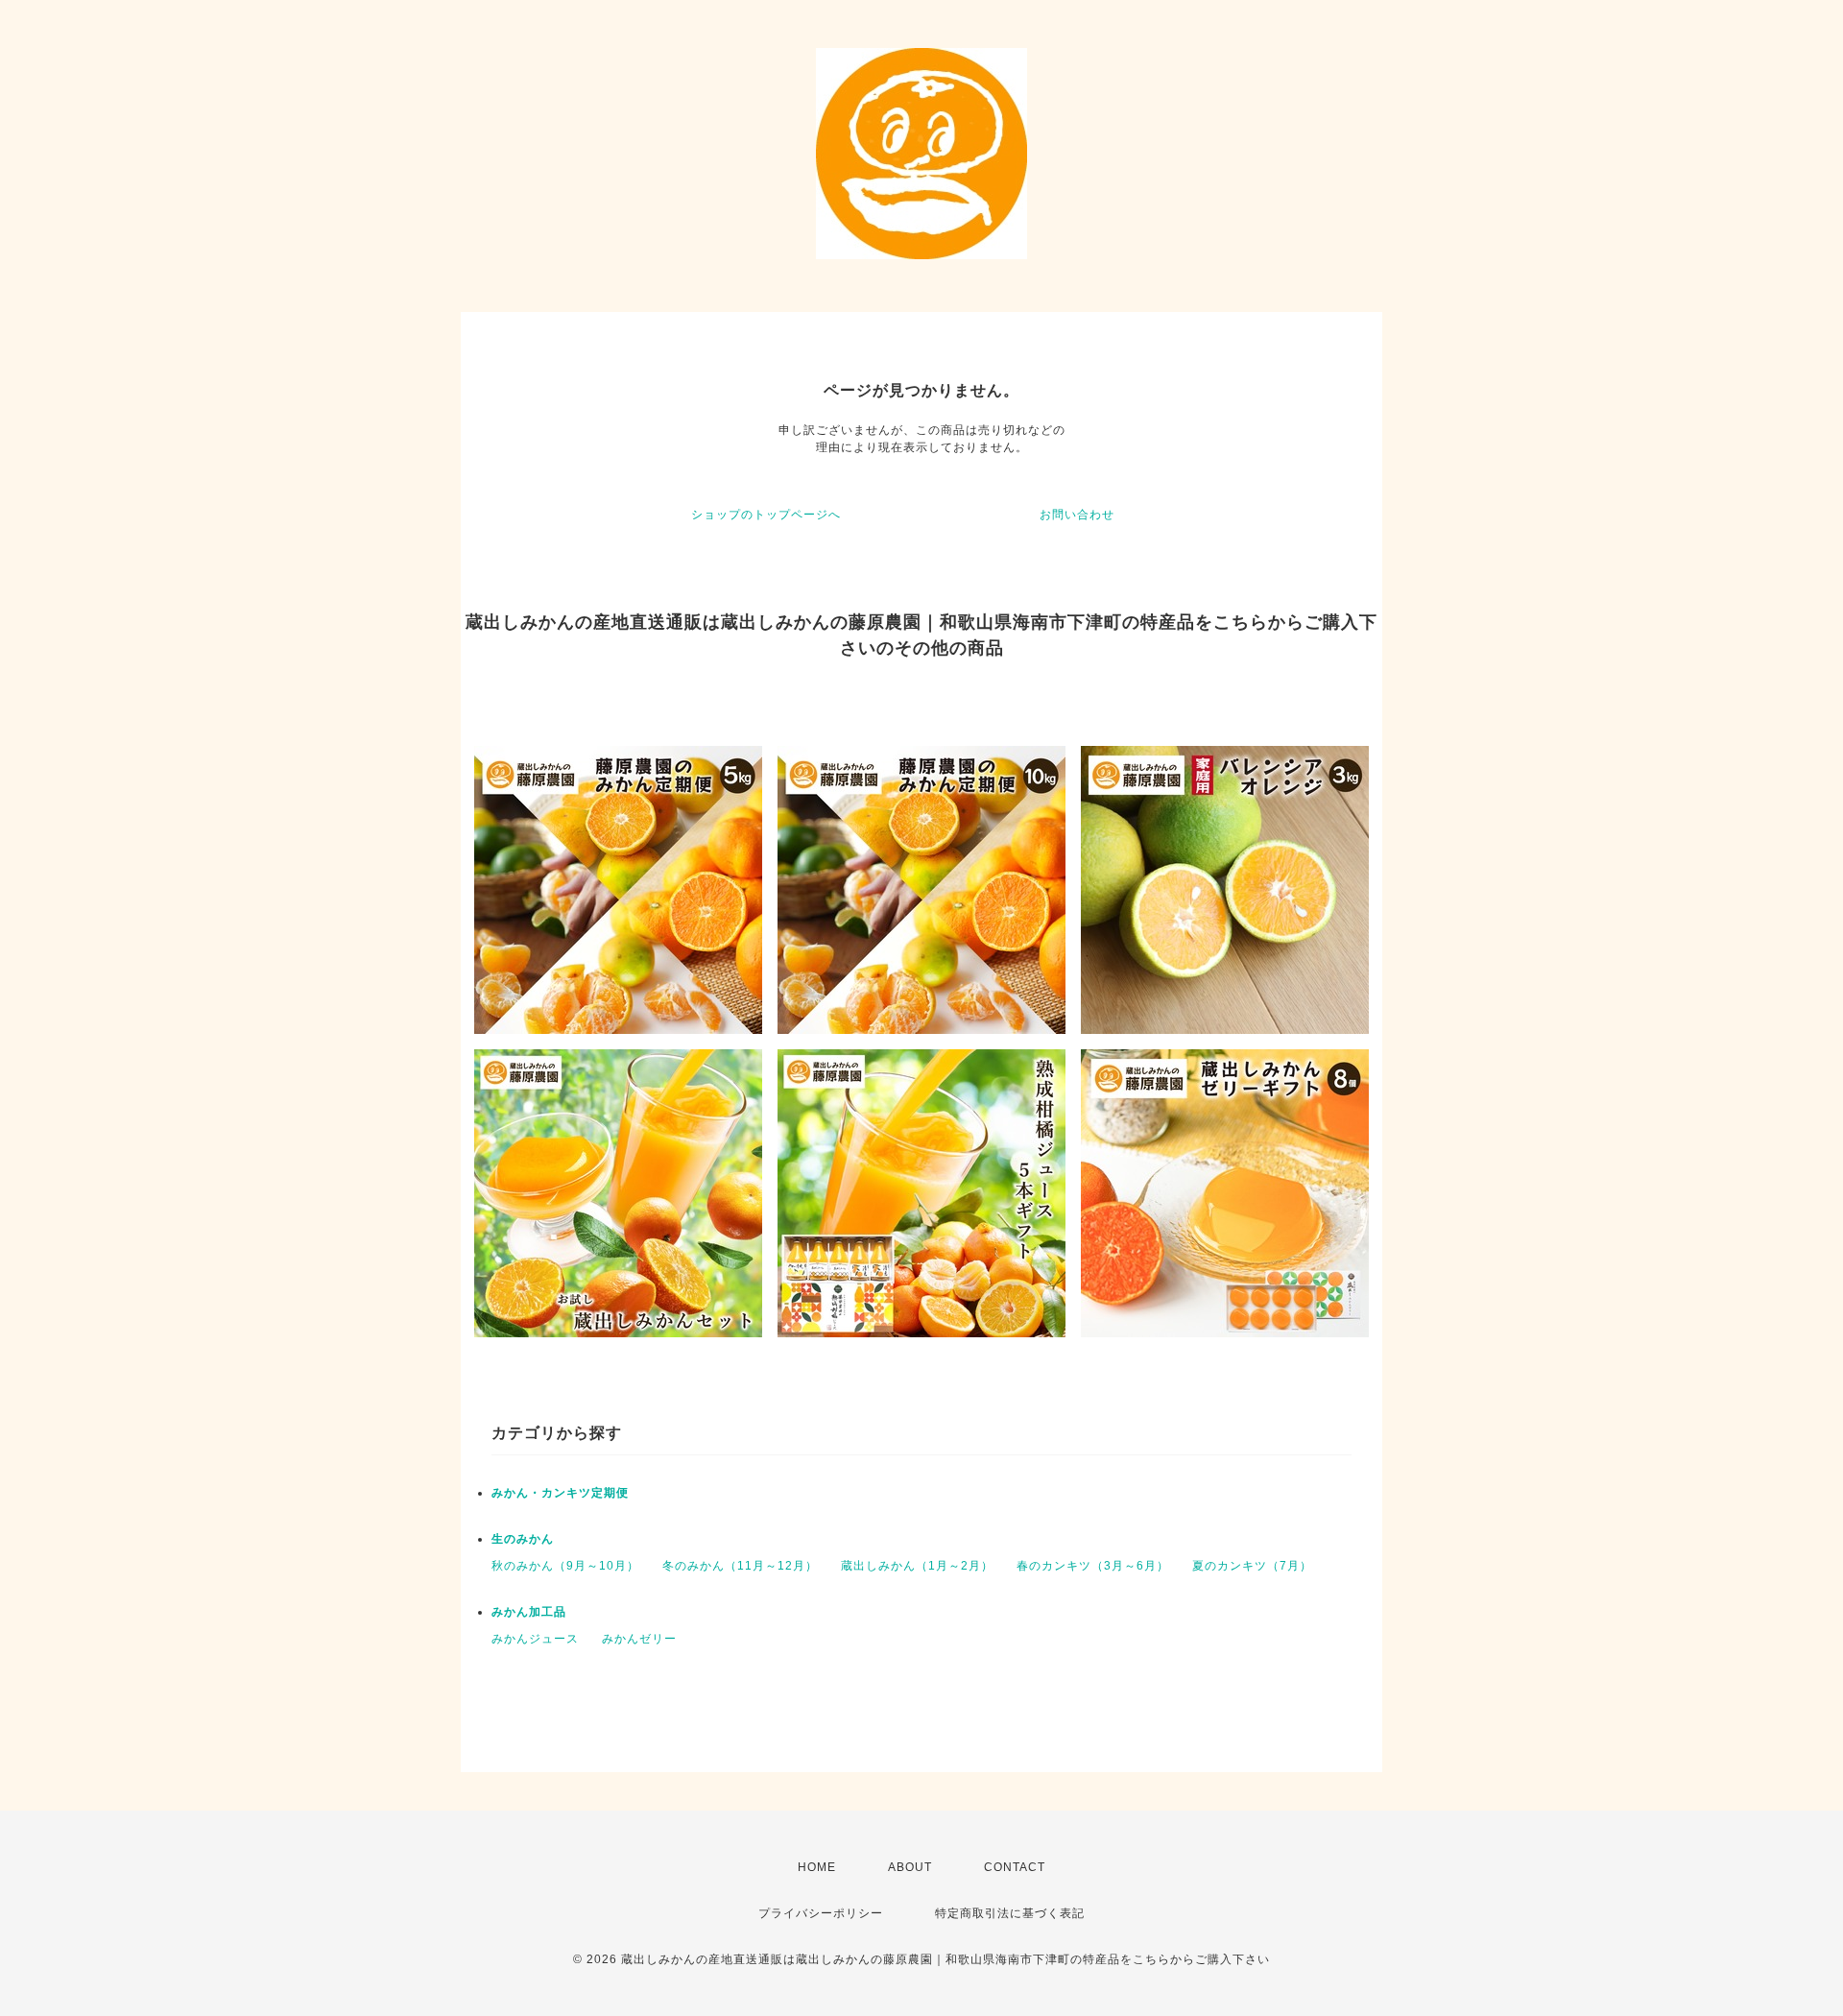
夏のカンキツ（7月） (1252, 1566)
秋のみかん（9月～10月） (565, 1566)
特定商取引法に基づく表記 (1010, 1913)
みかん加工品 (529, 1612)
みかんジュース (535, 1639)
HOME (817, 1867)
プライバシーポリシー (821, 1913)
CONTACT (1015, 1867)
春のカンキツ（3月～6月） (1093, 1566)
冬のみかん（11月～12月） (740, 1566)
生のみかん (523, 1539)
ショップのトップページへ (766, 515)
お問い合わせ (1077, 515)
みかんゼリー (639, 1639)
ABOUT (910, 1867)
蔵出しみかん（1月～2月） (917, 1566)
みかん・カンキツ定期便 (560, 1493)
